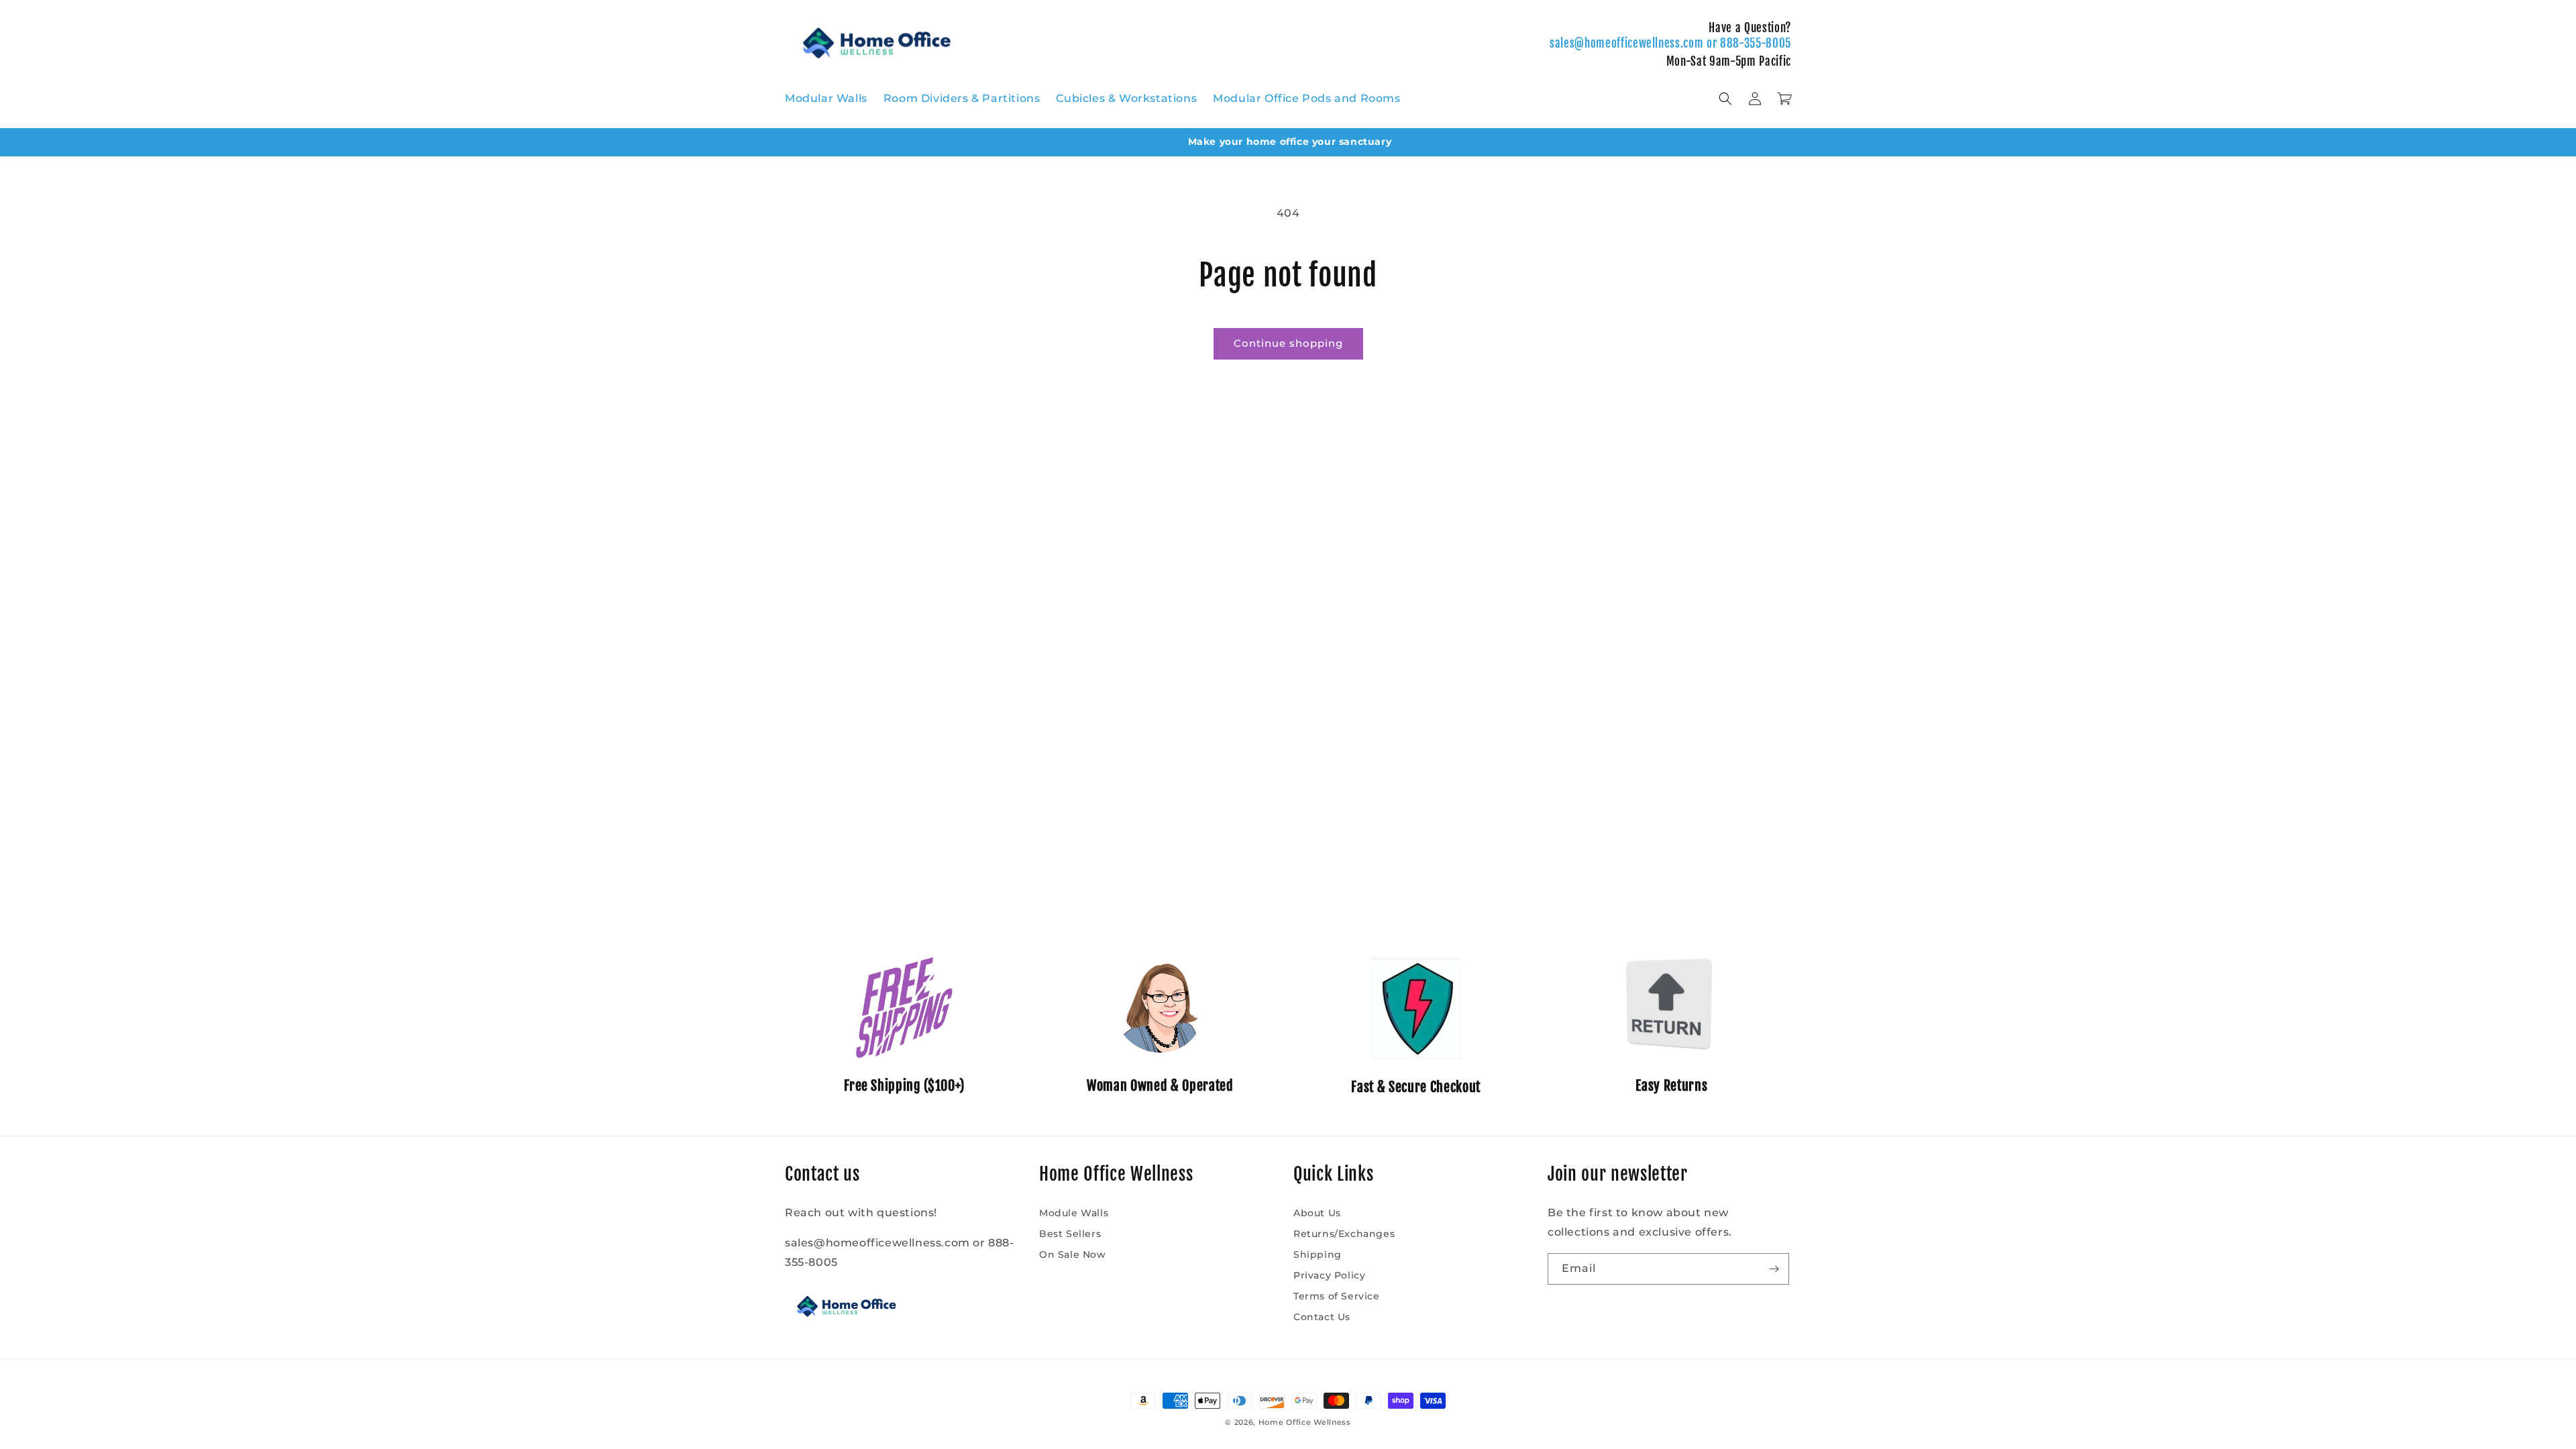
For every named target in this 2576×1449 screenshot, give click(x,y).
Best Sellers (1070, 1234)
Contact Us (1322, 1317)
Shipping (1318, 1254)
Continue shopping (1288, 343)
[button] (1725, 99)
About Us (1317, 1213)
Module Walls (1074, 1213)
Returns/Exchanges (1344, 1234)
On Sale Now (1073, 1254)
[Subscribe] (1774, 1269)
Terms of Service (1337, 1296)
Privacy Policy (1329, 1275)
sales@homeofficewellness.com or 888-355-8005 (1670, 43)
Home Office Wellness (1305, 1422)
